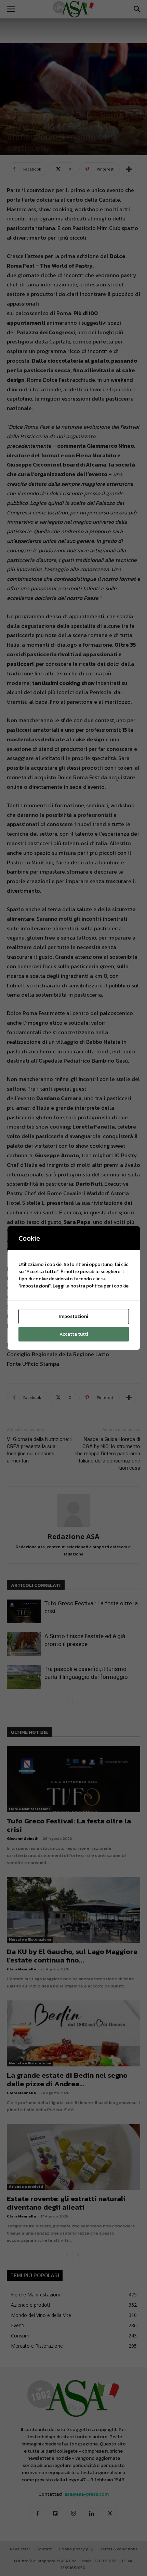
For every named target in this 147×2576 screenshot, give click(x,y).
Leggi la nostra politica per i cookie (91, 1286)
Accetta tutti (74, 1334)
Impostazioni (73, 1316)
